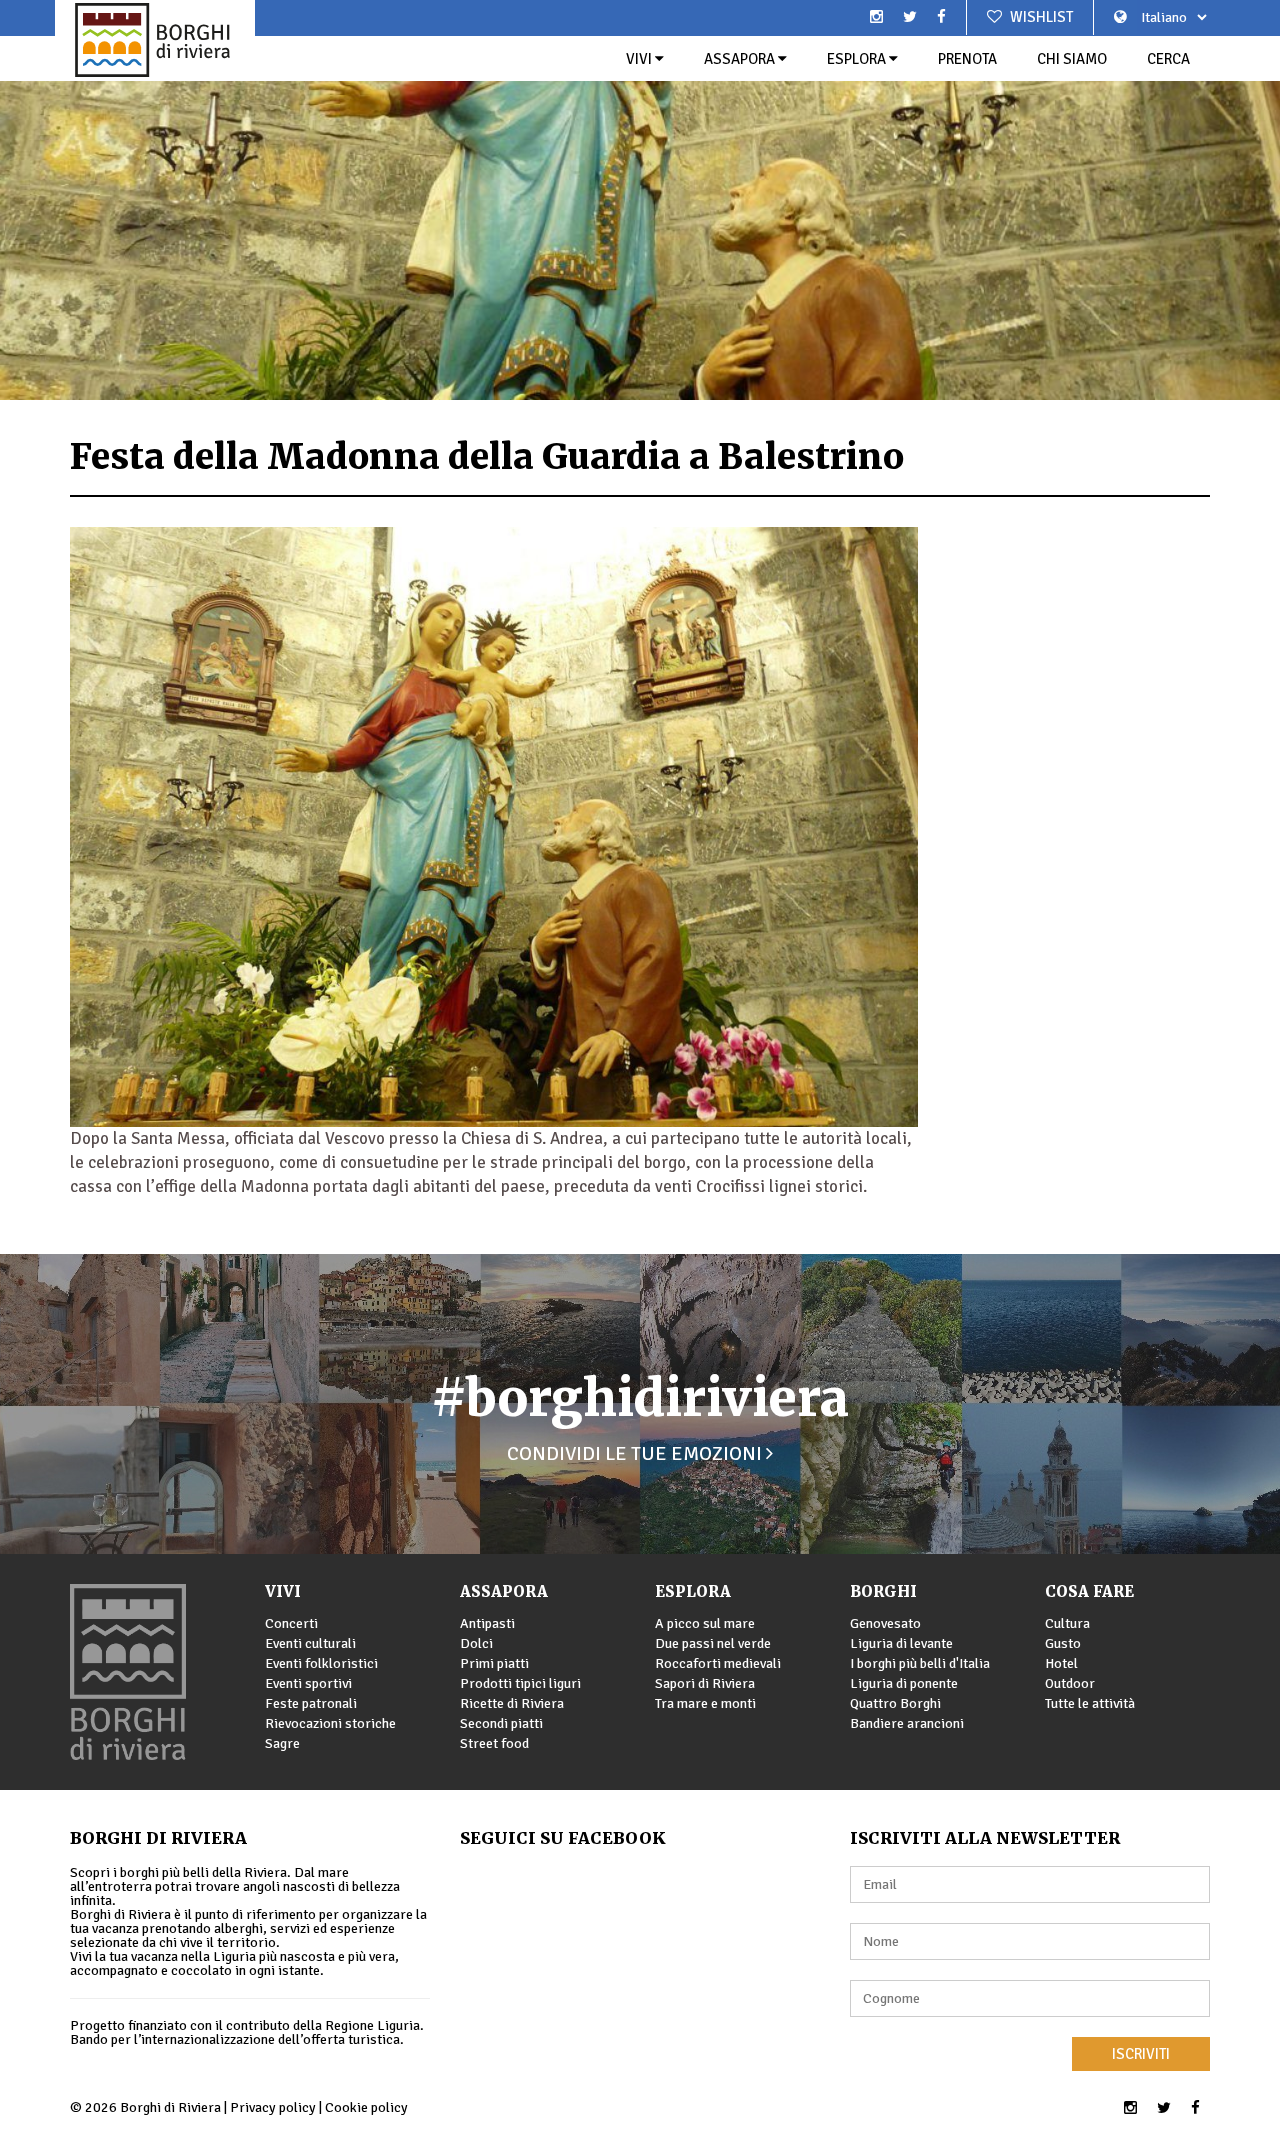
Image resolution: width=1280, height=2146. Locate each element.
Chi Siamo (1072, 59)
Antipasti (487, 1623)
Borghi (883, 1591)
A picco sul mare (705, 1623)
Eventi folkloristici (321, 1663)
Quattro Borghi (895, 1703)
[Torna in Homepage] (155, 40)
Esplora (858, 59)
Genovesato (885, 1623)
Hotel (1061, 1663)
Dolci (476, 1643)
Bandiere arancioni (907, 1723)
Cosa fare (1089, 1591)
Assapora (741, 59)
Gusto (1063, 1643)
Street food (494, 1743)
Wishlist (1040, 17)
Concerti (291, 1623)
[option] (640, 200)
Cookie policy (366, 2107)
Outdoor (1070, 1683)
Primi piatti (494, 1663)
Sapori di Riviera (705, 1683)
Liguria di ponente (904, 1683)
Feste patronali (311, 1703)
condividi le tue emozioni (636, 1453)
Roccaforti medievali (718, 1663)
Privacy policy (273, 2107)
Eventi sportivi (308, 1683)
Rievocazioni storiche (330, 1723)
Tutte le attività (1090, 1703)
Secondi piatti (501, 1723)
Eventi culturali (310, 1643)
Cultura (1067, 1623)
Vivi (640, 59)
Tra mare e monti (705, 1703)
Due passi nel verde (713, 1643)
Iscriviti (1141, 2054)
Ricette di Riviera (512, 1703)
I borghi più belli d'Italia (920, 1663)
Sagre (282, 1743)
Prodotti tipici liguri (520, 1683)
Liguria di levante (901, 1643)
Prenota (967, 59)
